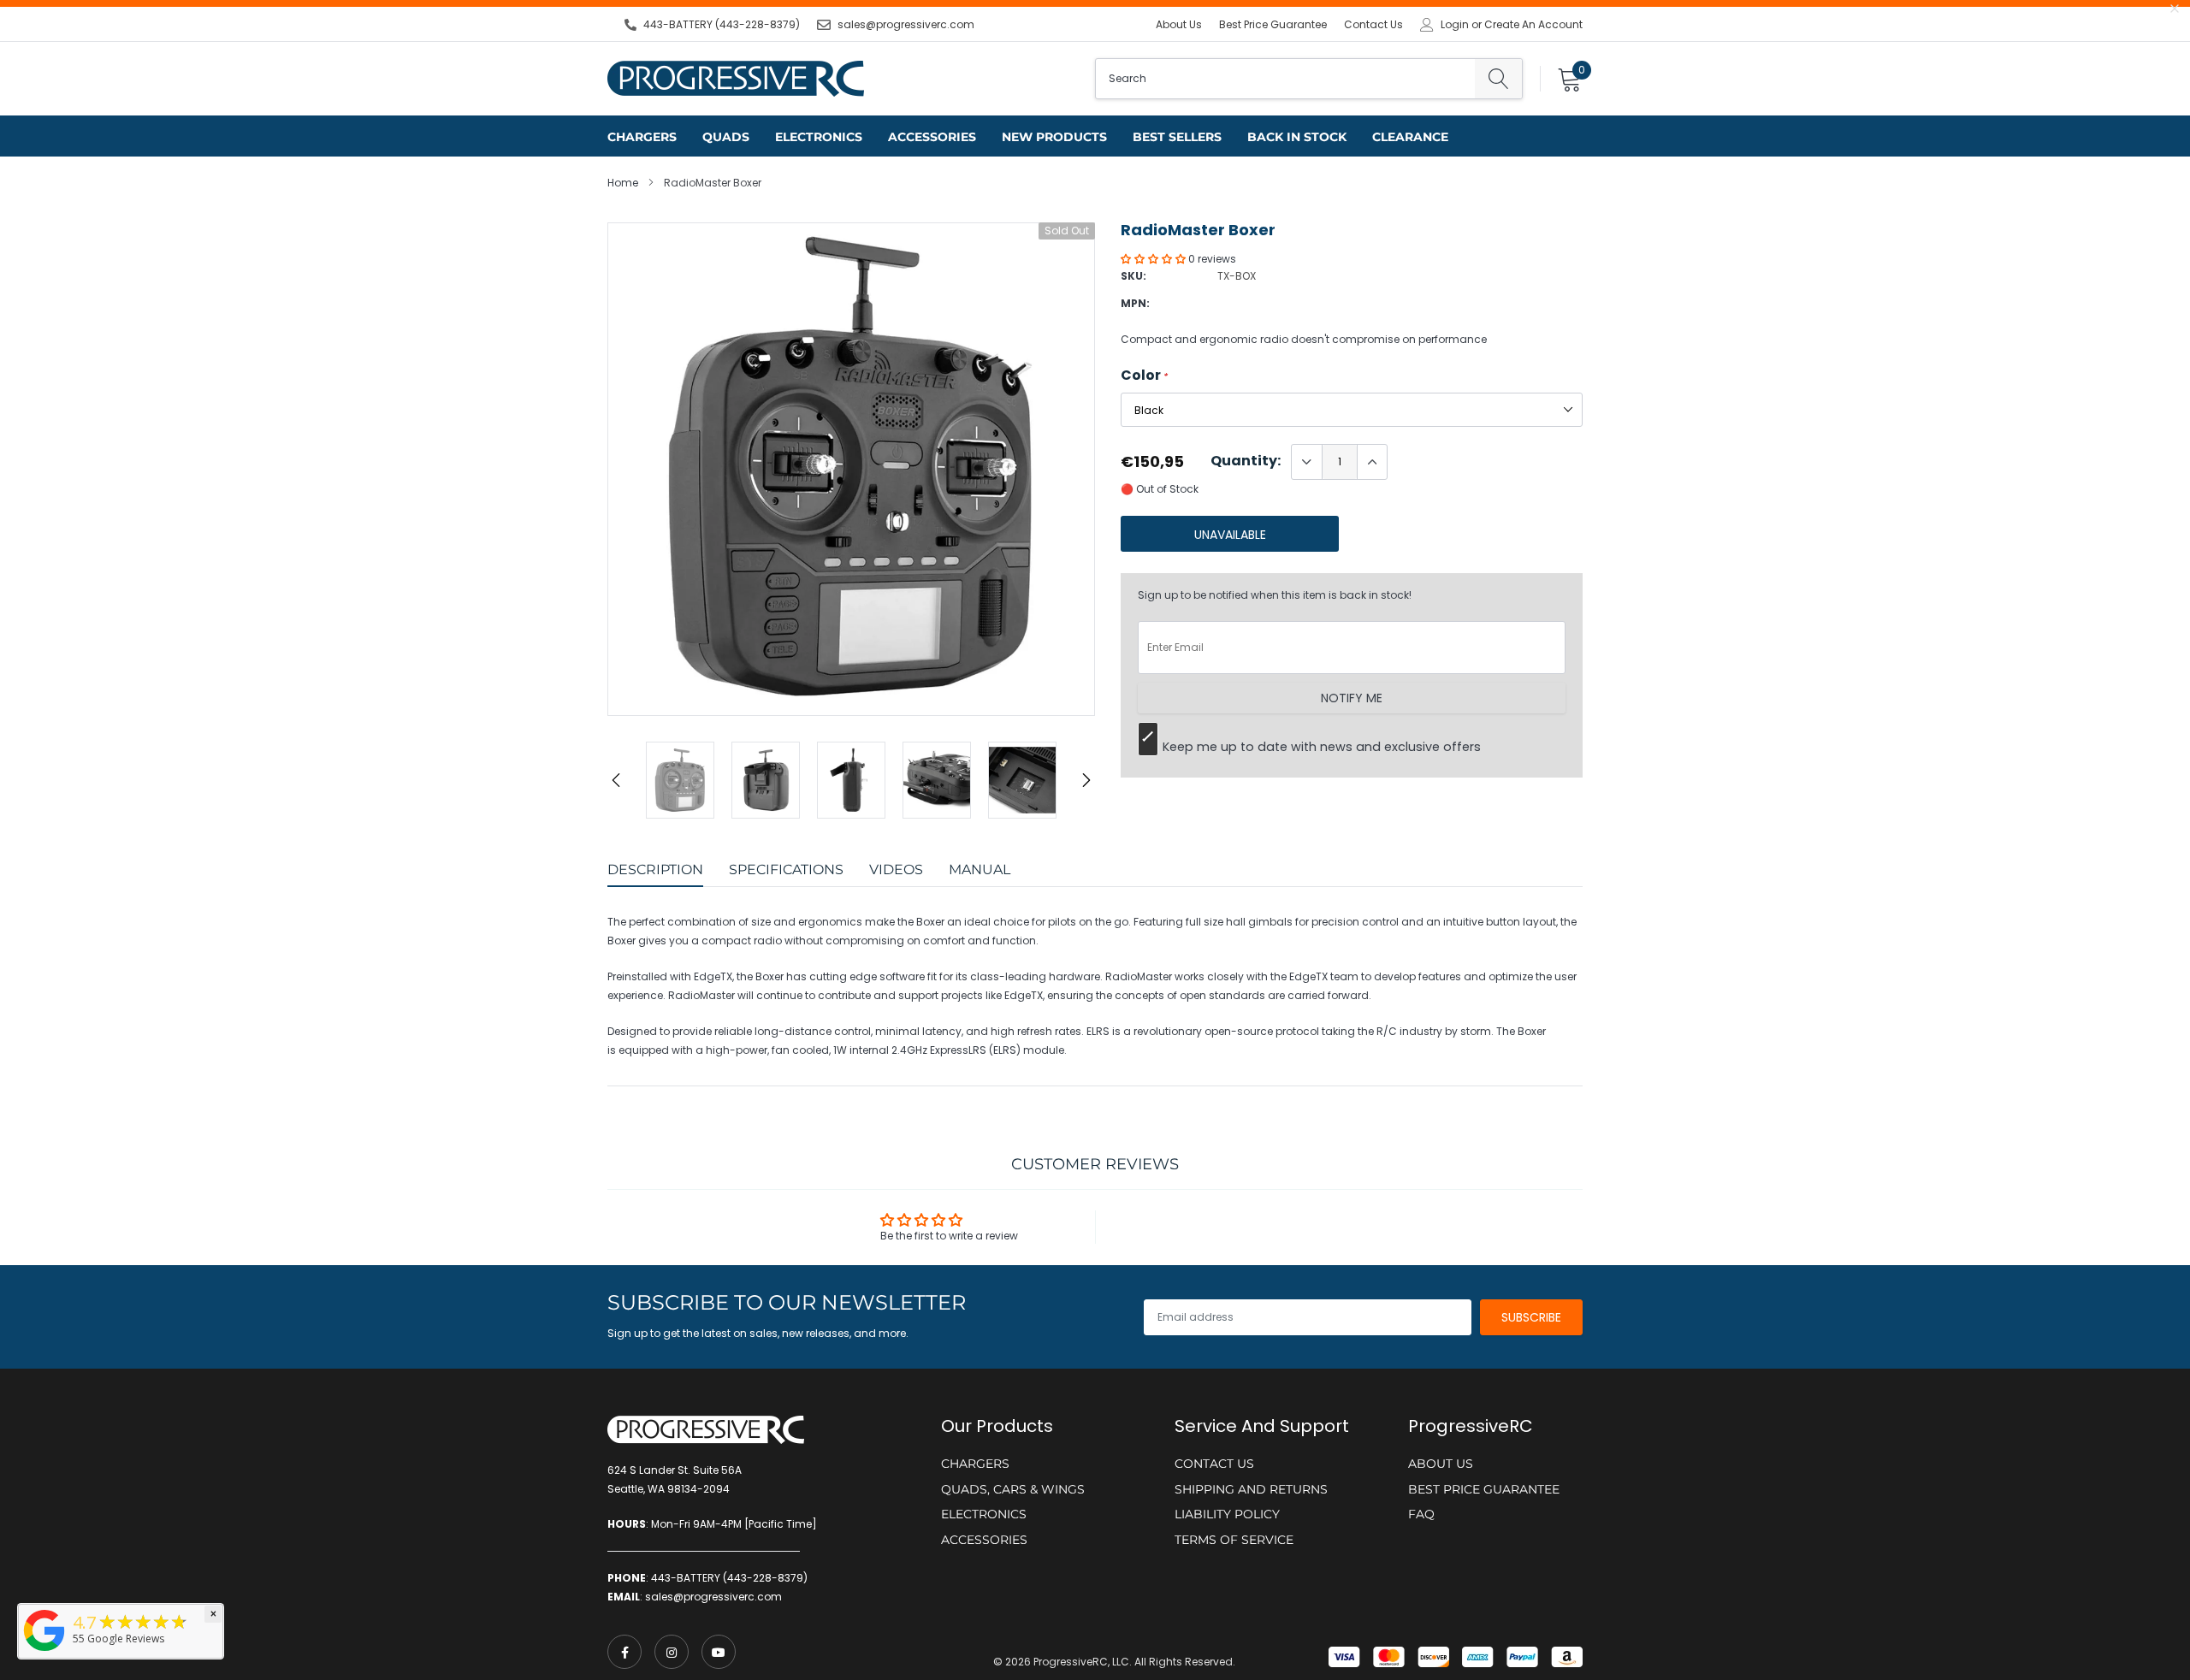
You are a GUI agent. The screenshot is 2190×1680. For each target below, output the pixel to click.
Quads (726, 137)
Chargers (642, 137)
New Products (1054, 137)
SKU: (1133, 276)
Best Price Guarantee (1273, 24)
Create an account (1533, 25)
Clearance (1410, 137)
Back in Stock (1297, 137)
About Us (1179, 24)
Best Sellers (1177, 137)
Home (623, 183)
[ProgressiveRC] (44, 1652)
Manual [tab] (980, 870)
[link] (624, 1652)
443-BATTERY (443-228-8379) (722, 24)
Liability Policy (1227, 1514)
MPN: (1135, 303)
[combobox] (1285, 79)
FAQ (1421, 1514)
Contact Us (1373, 24)
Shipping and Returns (1251, 1489)
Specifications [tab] (786, 870)
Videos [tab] (896, 870)
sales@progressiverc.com (906, 24)
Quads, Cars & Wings (1013, 1489)
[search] (1498, 79)
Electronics (819, 137)
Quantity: (1246, 461)
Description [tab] (655, 870)
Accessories (932, 137)
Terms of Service (1234, 1540)
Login (1455, 25)
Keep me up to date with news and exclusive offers (1322, 747)
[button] (1154, 259)
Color (1144, 376)
